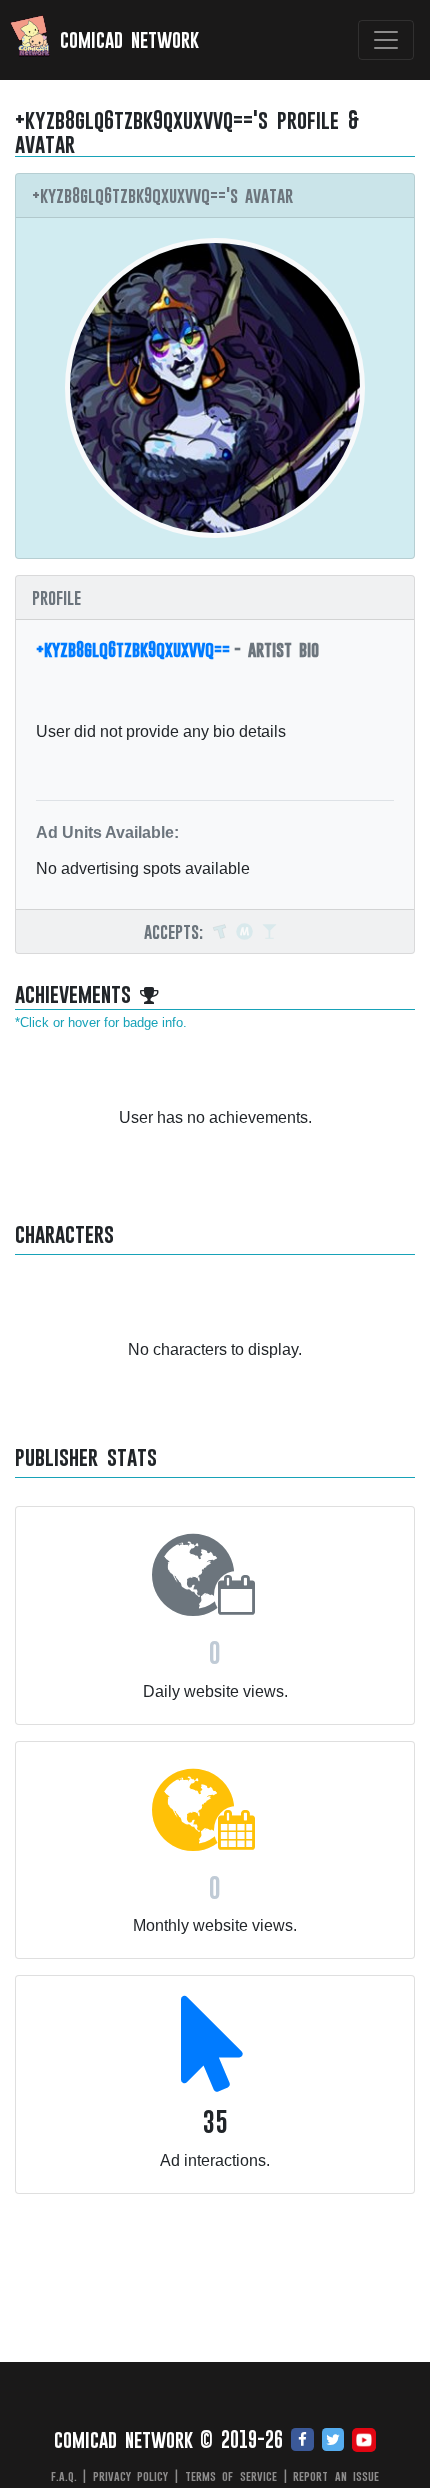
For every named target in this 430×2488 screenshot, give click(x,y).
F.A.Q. (64, 2476)
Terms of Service (231, 2476)
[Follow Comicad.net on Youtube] (364, 2441)
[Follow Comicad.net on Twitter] (333, 2441)
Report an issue (336, 2476)
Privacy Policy (131, 2476)
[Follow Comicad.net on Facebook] (302, 2441)
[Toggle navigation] (386, 40)
